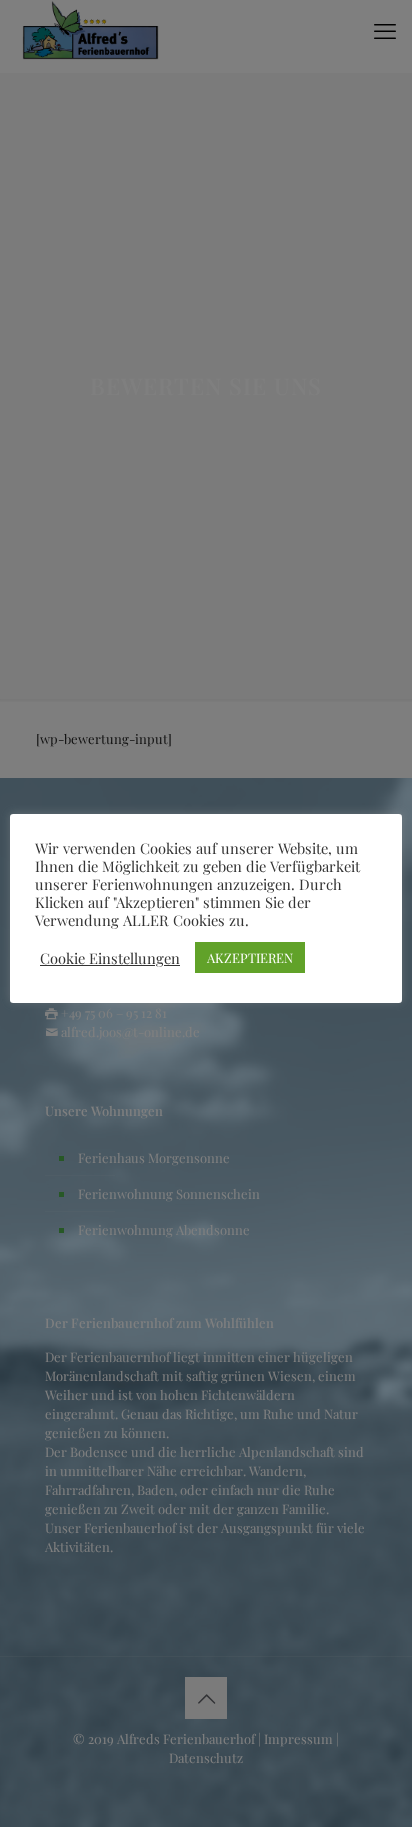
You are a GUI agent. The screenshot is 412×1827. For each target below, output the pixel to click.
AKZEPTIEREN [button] (250, 957)
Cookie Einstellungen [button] (110, 958)
